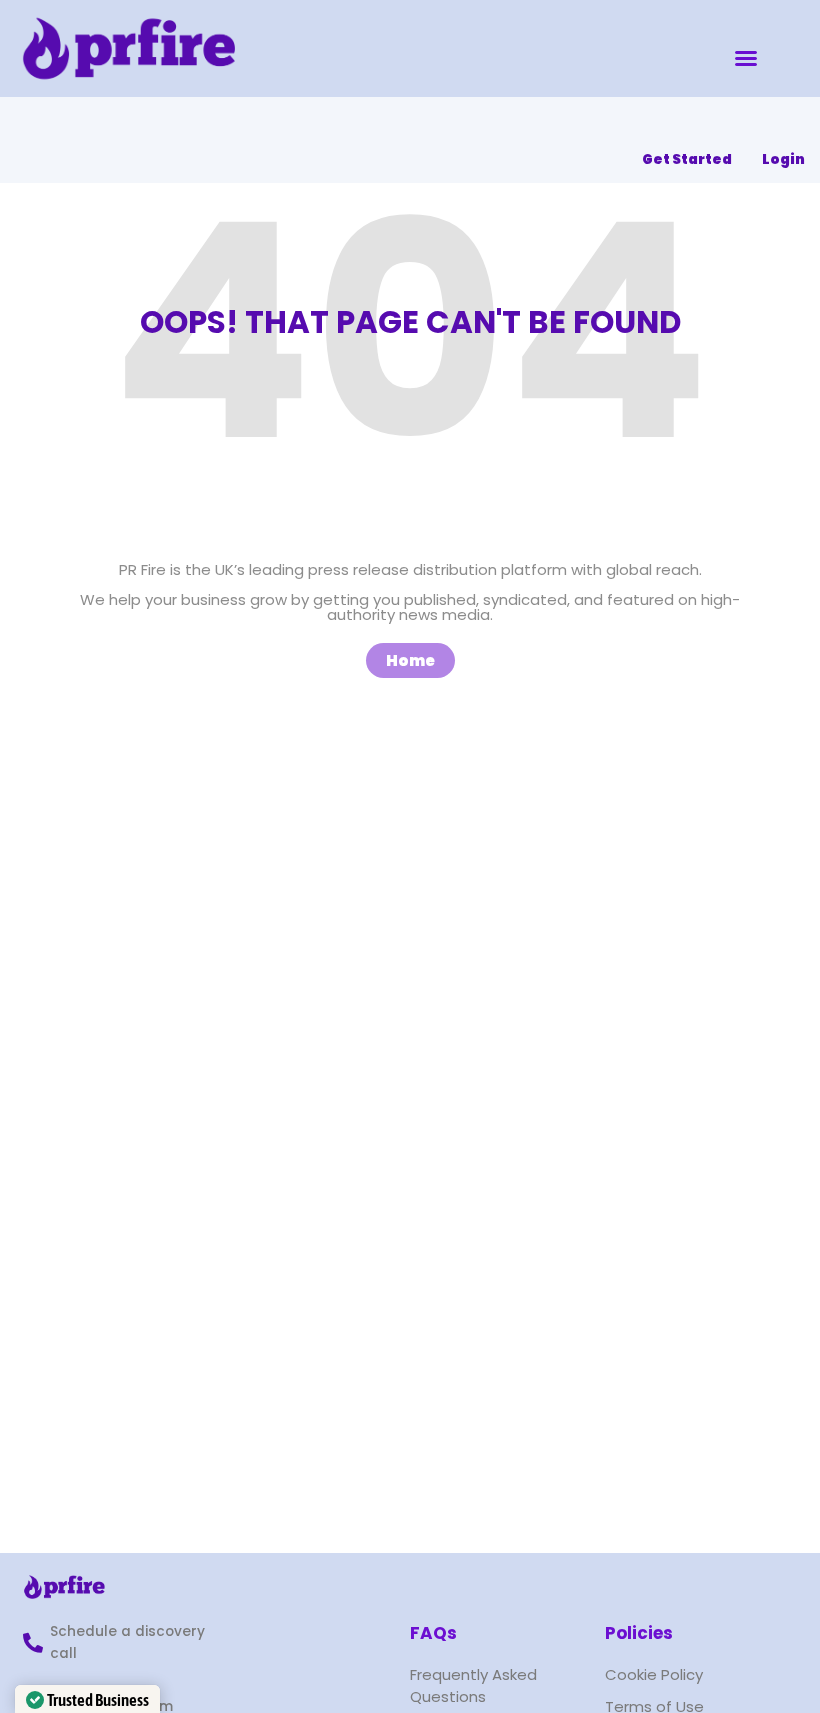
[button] (746, 58)
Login (783, 159)
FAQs (433, 1633)
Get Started (687, 159)
